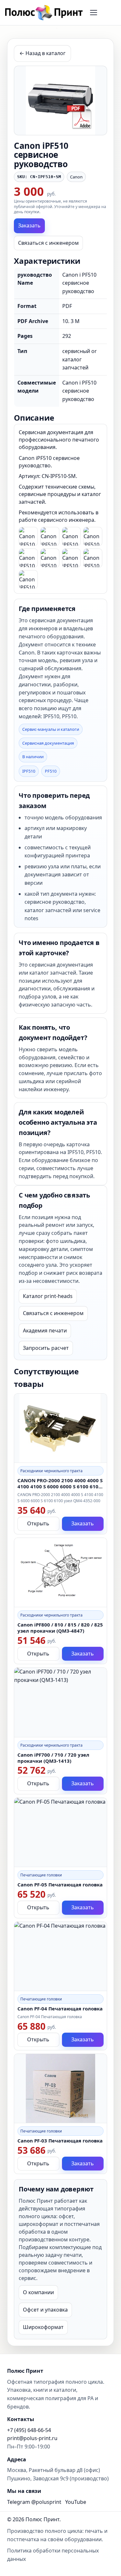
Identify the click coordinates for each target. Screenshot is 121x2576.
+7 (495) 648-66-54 (29, 2430)
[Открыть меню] (94, 13)
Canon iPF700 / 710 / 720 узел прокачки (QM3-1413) (53, 1758)
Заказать (29, 225)
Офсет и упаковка (45, 2310)
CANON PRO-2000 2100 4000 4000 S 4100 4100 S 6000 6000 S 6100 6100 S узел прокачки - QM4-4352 (60, 1486)
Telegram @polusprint (34, 2502)
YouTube (76, 2502)
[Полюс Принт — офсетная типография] (44, 13)
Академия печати (45, 1331)
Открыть (38, 1523)
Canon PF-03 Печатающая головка (60, 2141)
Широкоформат (43, 2327)
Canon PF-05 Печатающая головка (60, 1884)
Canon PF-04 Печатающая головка (60, 2008)
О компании (38, 2292)
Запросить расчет (46, 1348)
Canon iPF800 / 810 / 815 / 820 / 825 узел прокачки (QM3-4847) (60, 1628)
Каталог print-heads (48, 1296)
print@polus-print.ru (32, 2438)
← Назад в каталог (42, 53)
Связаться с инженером (48, 243)
